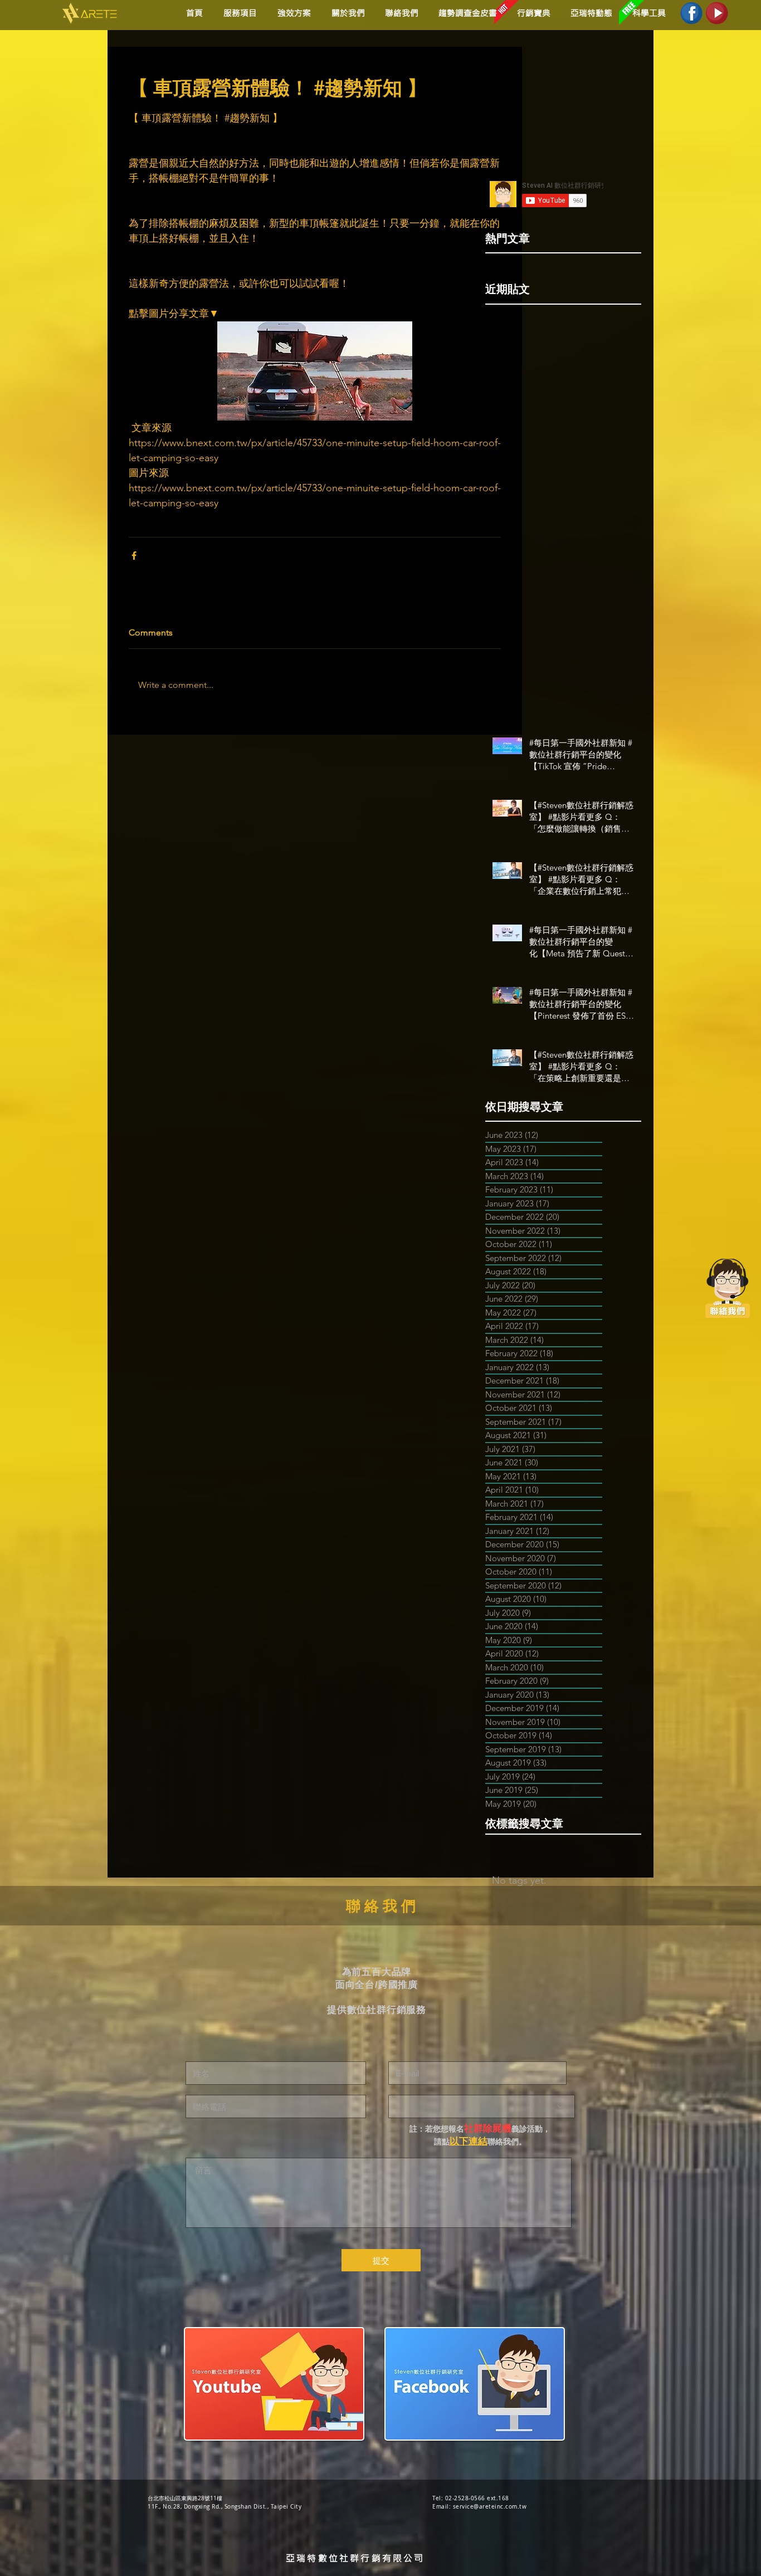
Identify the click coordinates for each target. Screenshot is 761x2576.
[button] (292, 13)
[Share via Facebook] (134, 556)
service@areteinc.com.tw (490, 2507)
